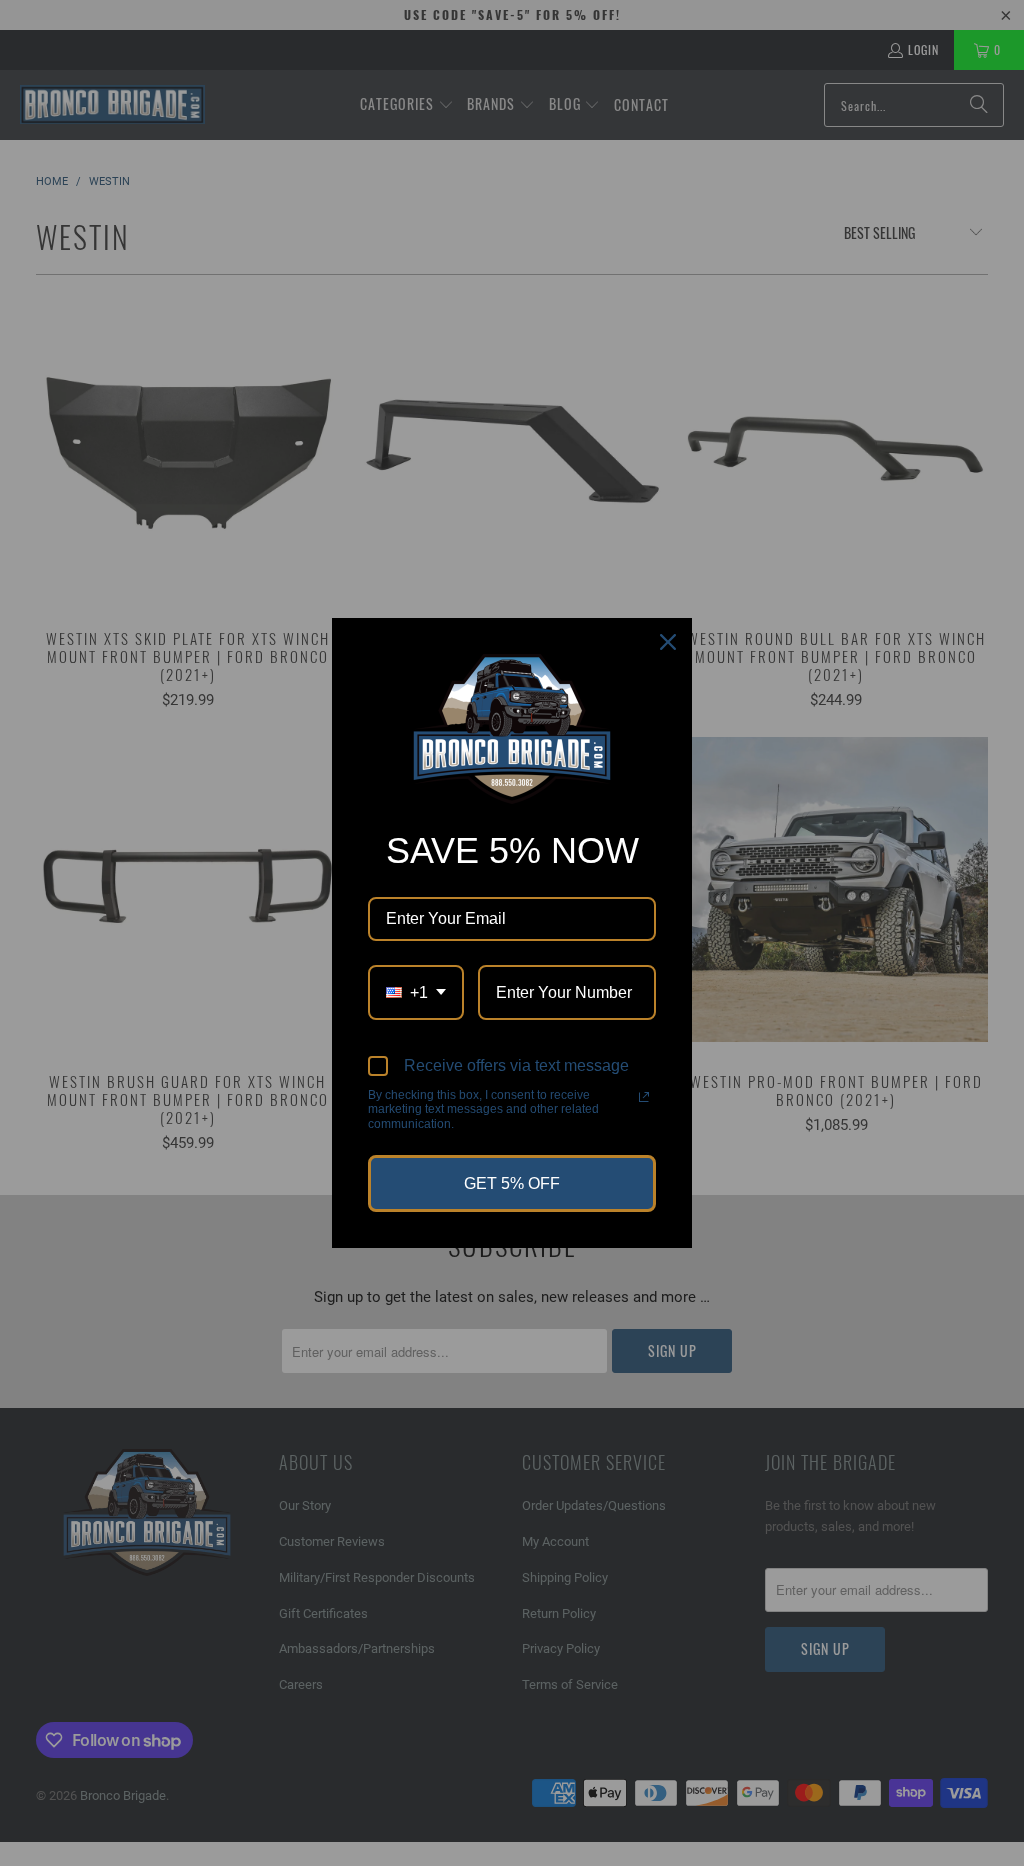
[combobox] (416, 992)
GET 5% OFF (512, 1183)
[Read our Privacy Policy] (644, 1097)
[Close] (668, 642)
